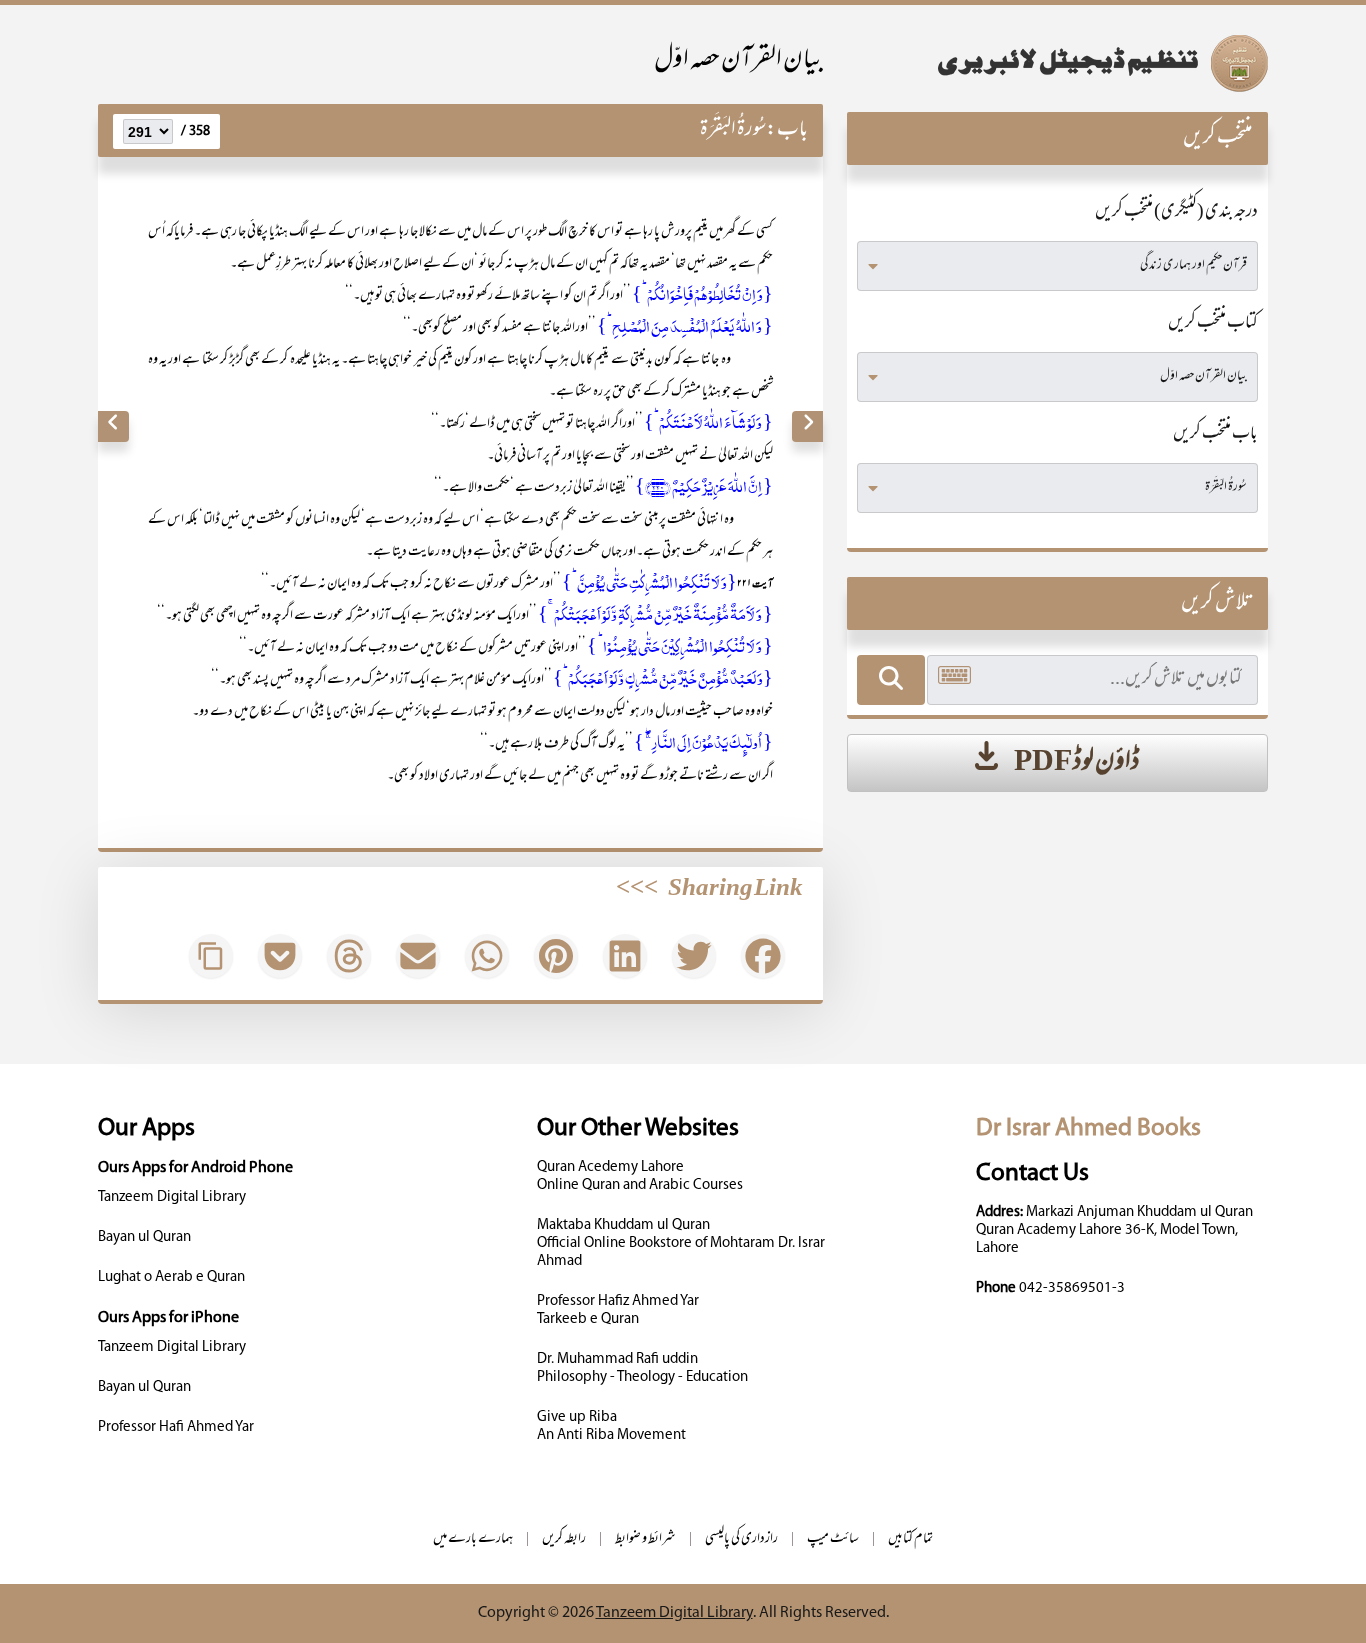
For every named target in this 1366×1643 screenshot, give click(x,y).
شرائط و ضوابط (645, 1539)
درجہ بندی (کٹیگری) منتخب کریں (1176, 213)
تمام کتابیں (910, 1539)
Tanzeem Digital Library (172, 1197)
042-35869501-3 (1072, 1288)
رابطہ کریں (564, 1539)
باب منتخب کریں (1215, 435)
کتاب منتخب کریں (1213, 324)
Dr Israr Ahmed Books (1088, 1128)
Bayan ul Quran (144, 1237)
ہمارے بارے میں (473, 1539)
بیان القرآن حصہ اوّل (738, 61)
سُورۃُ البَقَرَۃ (733, 130)
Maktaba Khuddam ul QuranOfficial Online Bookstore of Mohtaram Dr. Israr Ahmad (681, 1243)
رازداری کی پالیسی (741, 1539)
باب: (787, 130)
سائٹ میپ (833, 1539)
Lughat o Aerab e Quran (171, 1277)
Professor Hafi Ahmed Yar (176, 1427)
